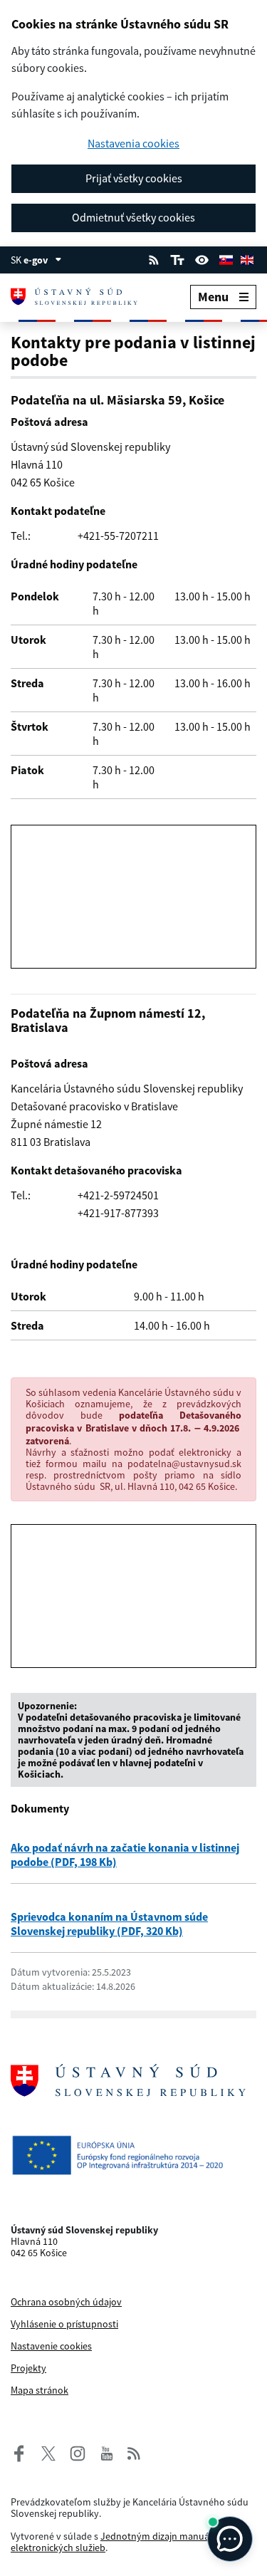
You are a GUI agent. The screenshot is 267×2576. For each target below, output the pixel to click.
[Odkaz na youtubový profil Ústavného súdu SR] (107, 2452)
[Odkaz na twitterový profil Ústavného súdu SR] (43, 2452)
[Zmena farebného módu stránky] (202, 259)
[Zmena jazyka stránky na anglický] (247, 259)
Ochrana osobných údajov (66, 2302)
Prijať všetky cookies (134, 178)
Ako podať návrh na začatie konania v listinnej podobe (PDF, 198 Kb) (125, 1855)
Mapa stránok (40, 2390)
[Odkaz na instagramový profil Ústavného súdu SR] (73, 2452)
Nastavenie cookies (51, 2346)
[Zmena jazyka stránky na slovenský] (226, 259)
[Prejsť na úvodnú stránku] (83, 297)
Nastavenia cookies (133, 144)
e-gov (36, 260)
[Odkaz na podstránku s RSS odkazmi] (154, 259)
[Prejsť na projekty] (133, 2155)
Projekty (28, 2368)
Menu (213, 297)
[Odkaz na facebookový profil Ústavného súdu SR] (19, 2452)
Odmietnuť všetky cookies (133, 217)
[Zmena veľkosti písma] (177, 259)
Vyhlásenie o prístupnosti (64, 2324)
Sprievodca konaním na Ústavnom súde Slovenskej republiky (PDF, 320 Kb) (109, 1924)
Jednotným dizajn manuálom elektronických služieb (119, 2542)
